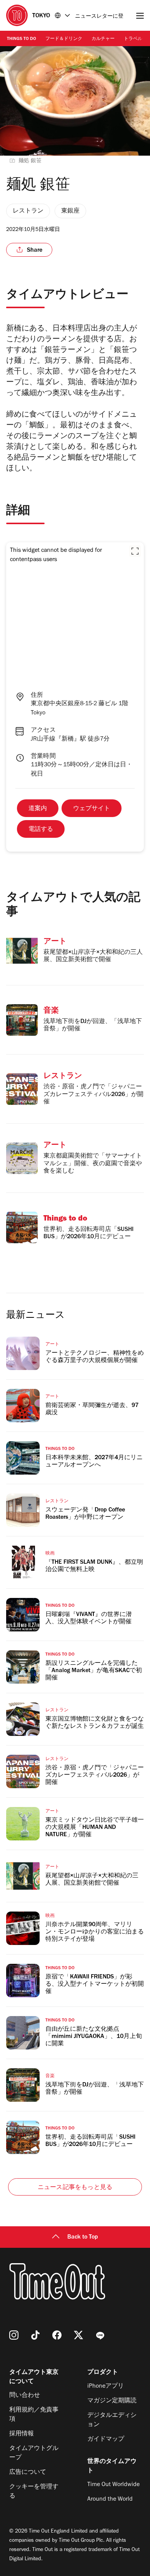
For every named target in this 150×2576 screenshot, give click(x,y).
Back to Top (83, 2237)
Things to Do (22, 39)
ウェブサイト (92, 809)
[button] (135, 551)
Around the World (110, 2500)
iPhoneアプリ (106, 2387)
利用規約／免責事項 (34, 2415)
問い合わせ (25, 2396)
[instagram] (14, 2335)
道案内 (38, 809)
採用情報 (22, 2434)
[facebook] (57, 2335)
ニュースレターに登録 (99, 17)
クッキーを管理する (34, 2492)
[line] (100, 2335)
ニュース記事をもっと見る (75, 2188)
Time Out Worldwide (113, 2485)
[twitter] (78, 2335)
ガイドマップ (106, 2440)
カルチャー (103, 39)
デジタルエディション (112, 2420)
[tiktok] (35, 2335)
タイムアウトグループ (34, 2453)
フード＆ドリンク (64, 39)
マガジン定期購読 (112, 2401)
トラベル (133, 39)
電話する (41, 830)
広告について (28, 2473)
